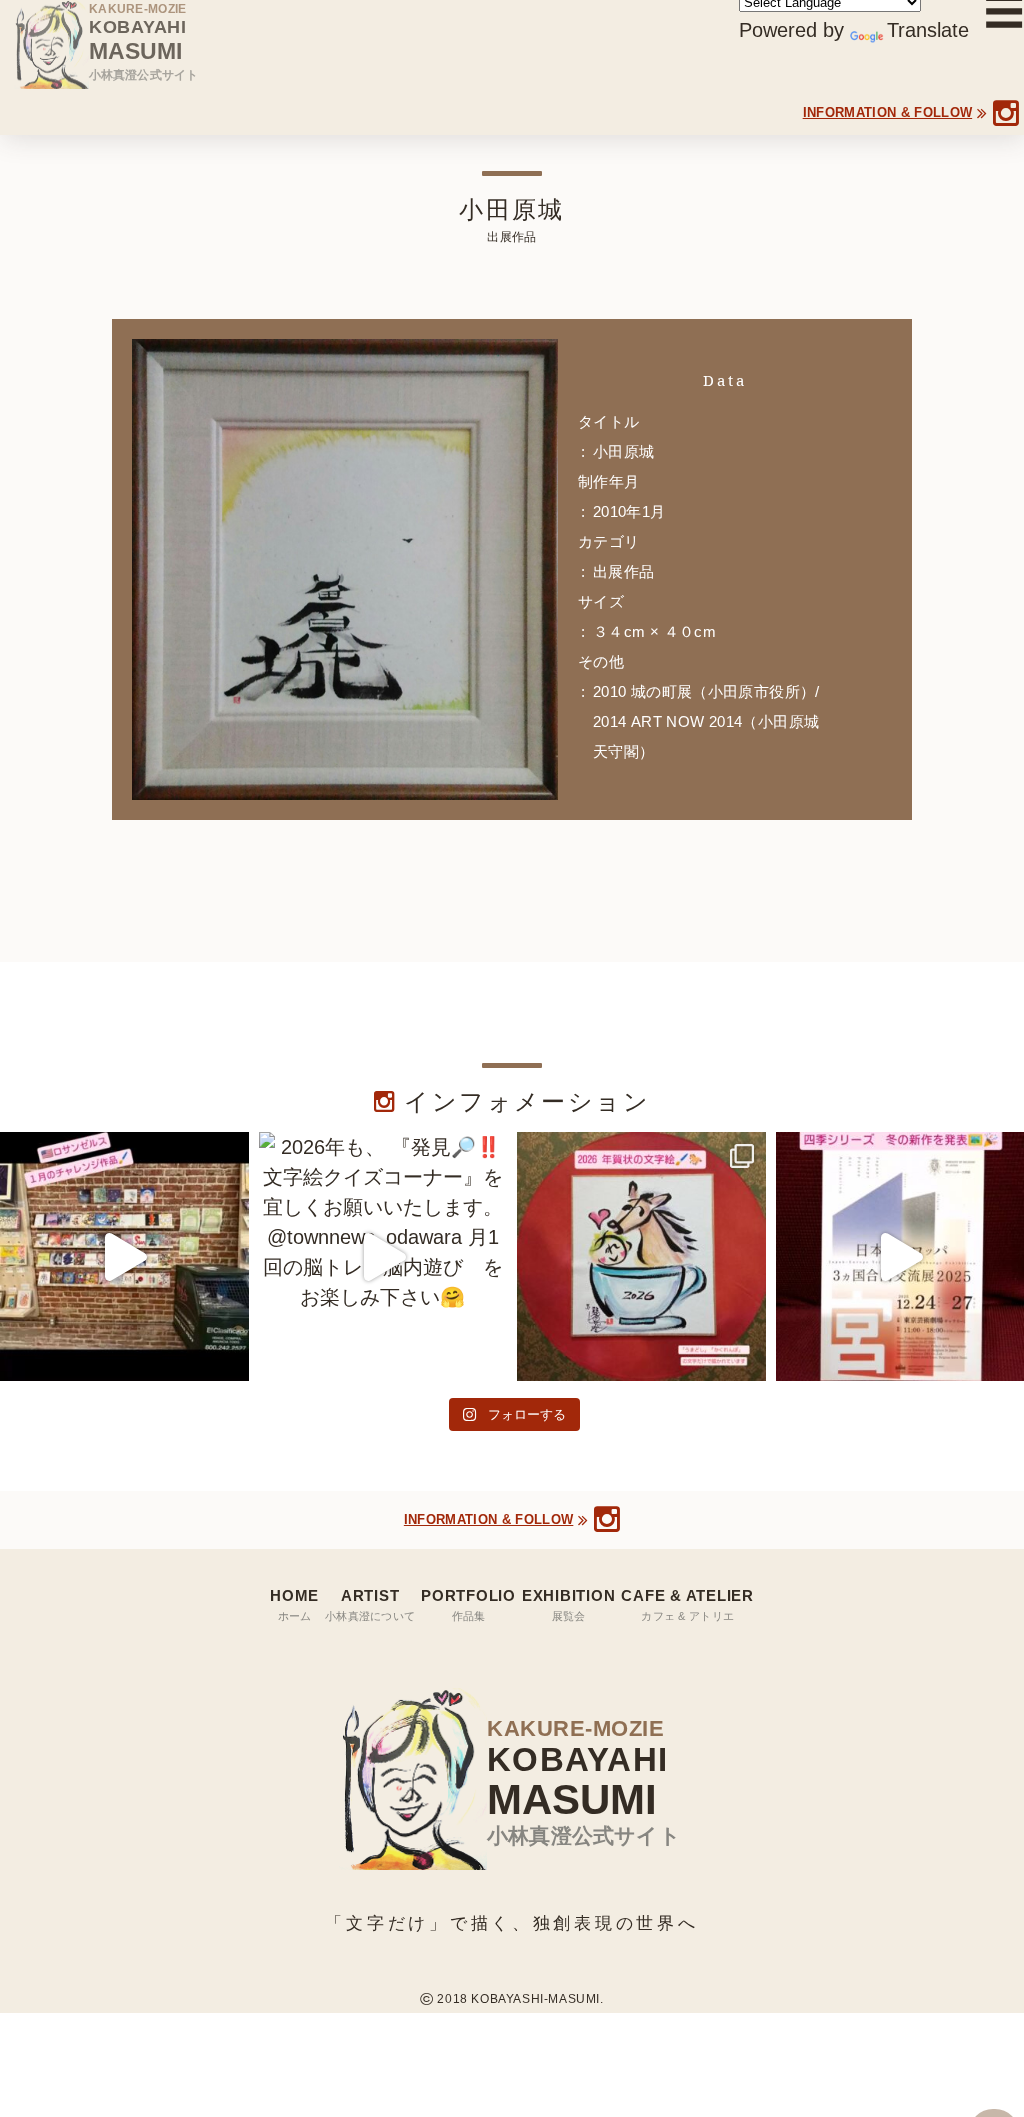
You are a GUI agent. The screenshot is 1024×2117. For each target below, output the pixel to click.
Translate (928, 30)
